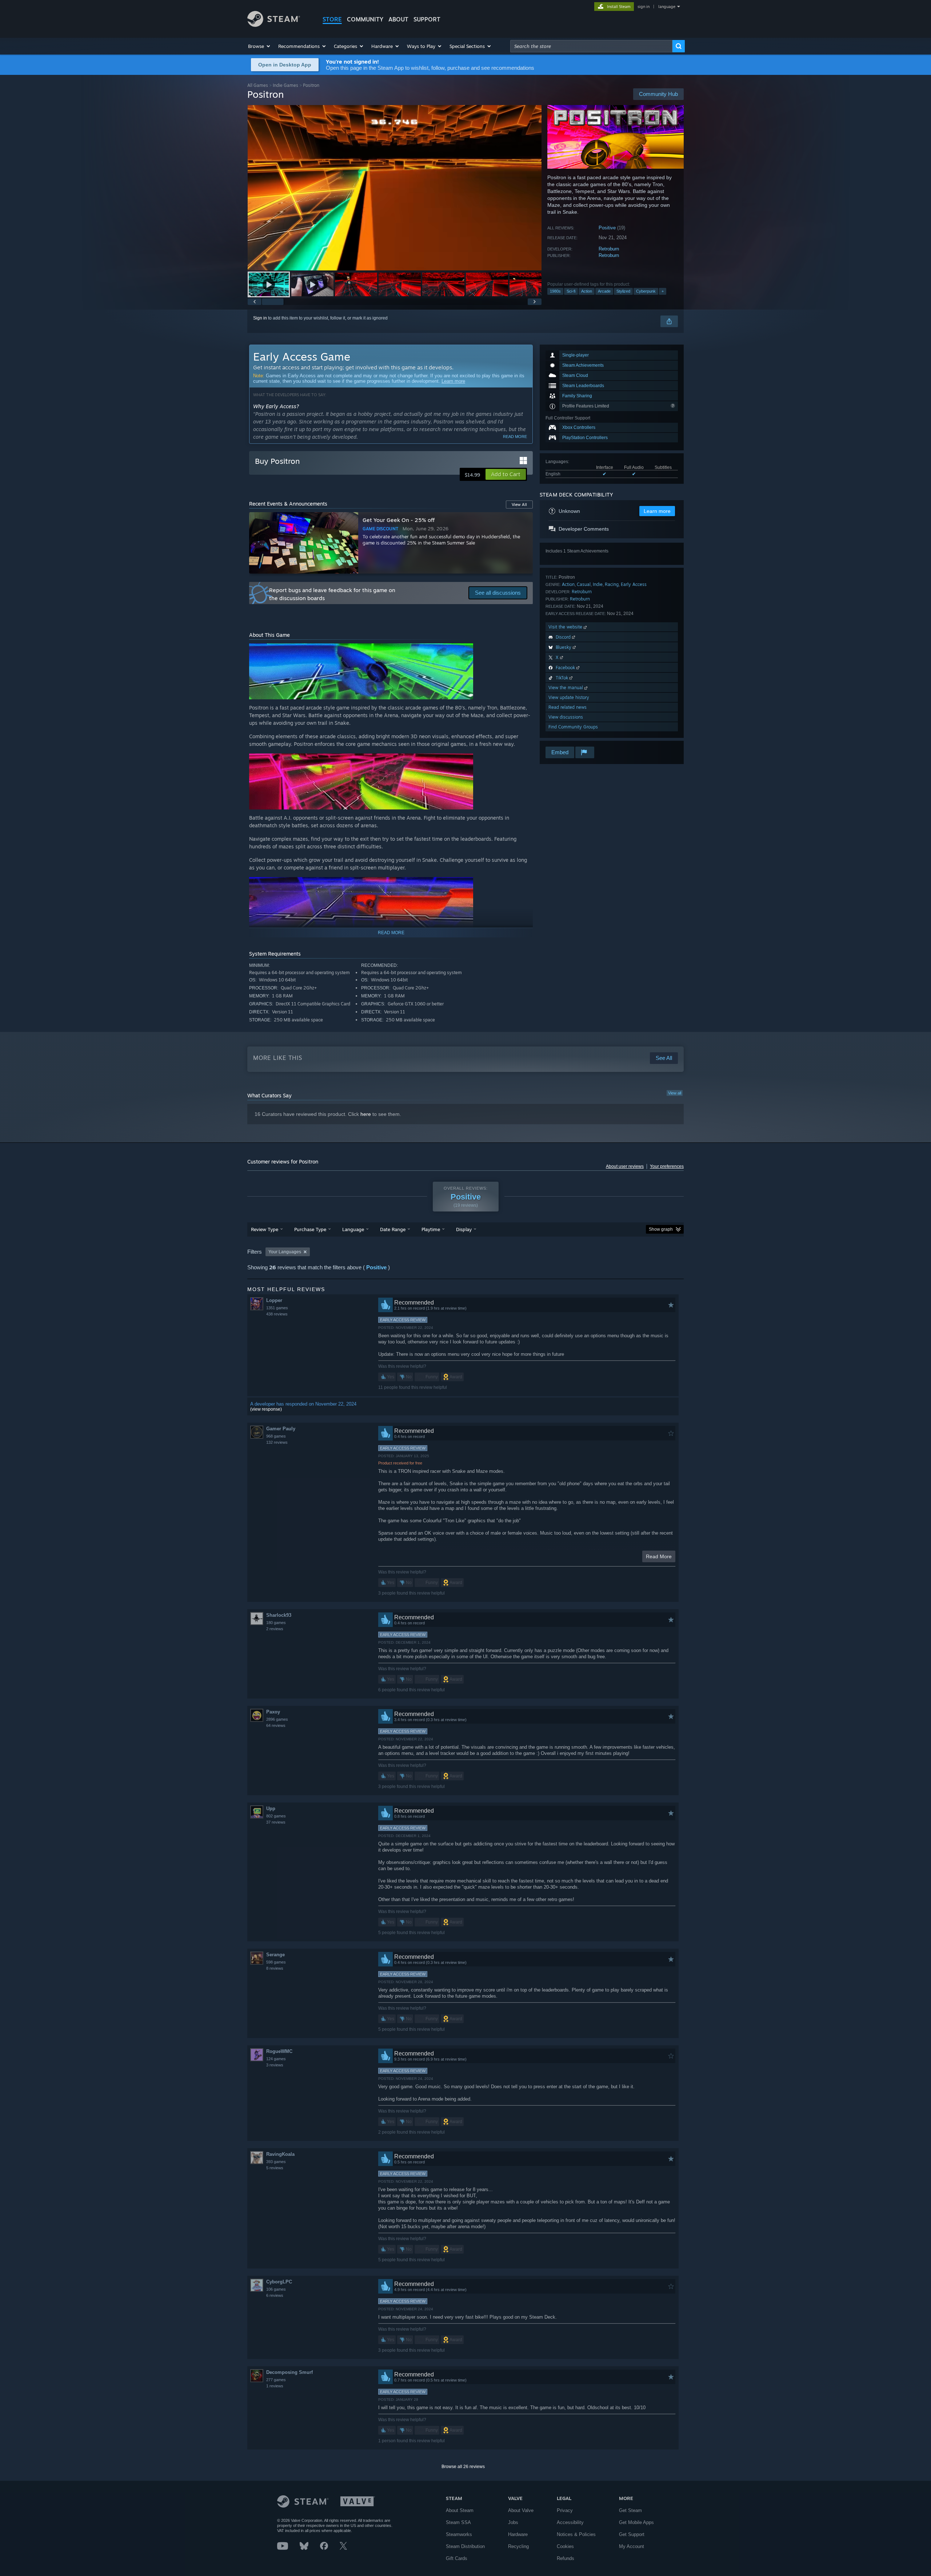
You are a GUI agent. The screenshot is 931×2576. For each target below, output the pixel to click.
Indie (598, 584)
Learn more (453, 381)
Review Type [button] (265, 1229)
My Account (632, 2546)
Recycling (518, 2546)
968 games (276, 1436)
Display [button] (464, 1229)
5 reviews (275, 2168)
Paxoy (273, 1712)
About (398, 19)
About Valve (521, 2510)
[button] (259, 46)
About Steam (460, 2510)
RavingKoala (280, 2154)
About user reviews (625, 1166)
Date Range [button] (393, 1229)
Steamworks (459, 2534)
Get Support (632, 2534)
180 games (276, 1623)
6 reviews (275, 2295)
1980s (555, 291)
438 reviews (277, 1314)
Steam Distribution (465, 2546)
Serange (275, 1955)
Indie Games (285, 85)
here (366, 1114)
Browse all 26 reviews (463, 2467)
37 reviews (276, 1822)
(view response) (266, 1409)
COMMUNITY (365, 19)
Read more (515, 437)
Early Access (634, 584)
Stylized (623, 291)
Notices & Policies (576, 2534)
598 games (276, 1962)
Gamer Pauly (281, 1429)
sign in (644, 7)
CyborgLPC (279, 2282)
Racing (612, 584)
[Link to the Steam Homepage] (274, 25)
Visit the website (566, 627)
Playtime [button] (431, 1229)
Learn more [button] (657, 511)
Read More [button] (659, 1556)
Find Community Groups (573, 727)
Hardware (518, 2534)
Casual (584, 584)
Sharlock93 (279, 1615)
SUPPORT (427, 19)
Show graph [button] (661, 1229)
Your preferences (667, 1166)
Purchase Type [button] (310, 1229)
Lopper (274, 1300)
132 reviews (277, 1442)
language (667, 7)
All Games (258, 85)
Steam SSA (458, 2522)
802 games (276, 1816)
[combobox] (591, 46)
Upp (271, 1809)
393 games (276, 2162)
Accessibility (570, 2522)
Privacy (565, 2510)
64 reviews (276, 1725)
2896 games (277, 1719)
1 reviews (275, 2386)
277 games (276, 2380)
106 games (276, 2289)
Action (587, 291)
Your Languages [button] (285, 1252)
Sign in (260, 318)
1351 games (277, 1308)
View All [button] (519, 505)
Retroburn (609, 249)
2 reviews (275, 1629)
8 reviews (275, 1968)
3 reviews (275, 2065)
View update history (569, 697)
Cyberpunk (646, 291)
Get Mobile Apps (636, 2522)
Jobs (513, 2522)
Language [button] (353, 1229)
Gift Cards (457, 2558)
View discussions (566, 717)
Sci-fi (571, 291)
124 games (276, 2059)
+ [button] (663, 291)
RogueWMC (279, 2051)
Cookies (565, 2546)
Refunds (566, 2558)
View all (675, 1093)
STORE (332, 19)
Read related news (568, 707)
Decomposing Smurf (289, 2372)
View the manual (566, 688)
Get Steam (630, 2510)
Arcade (604, 291)
